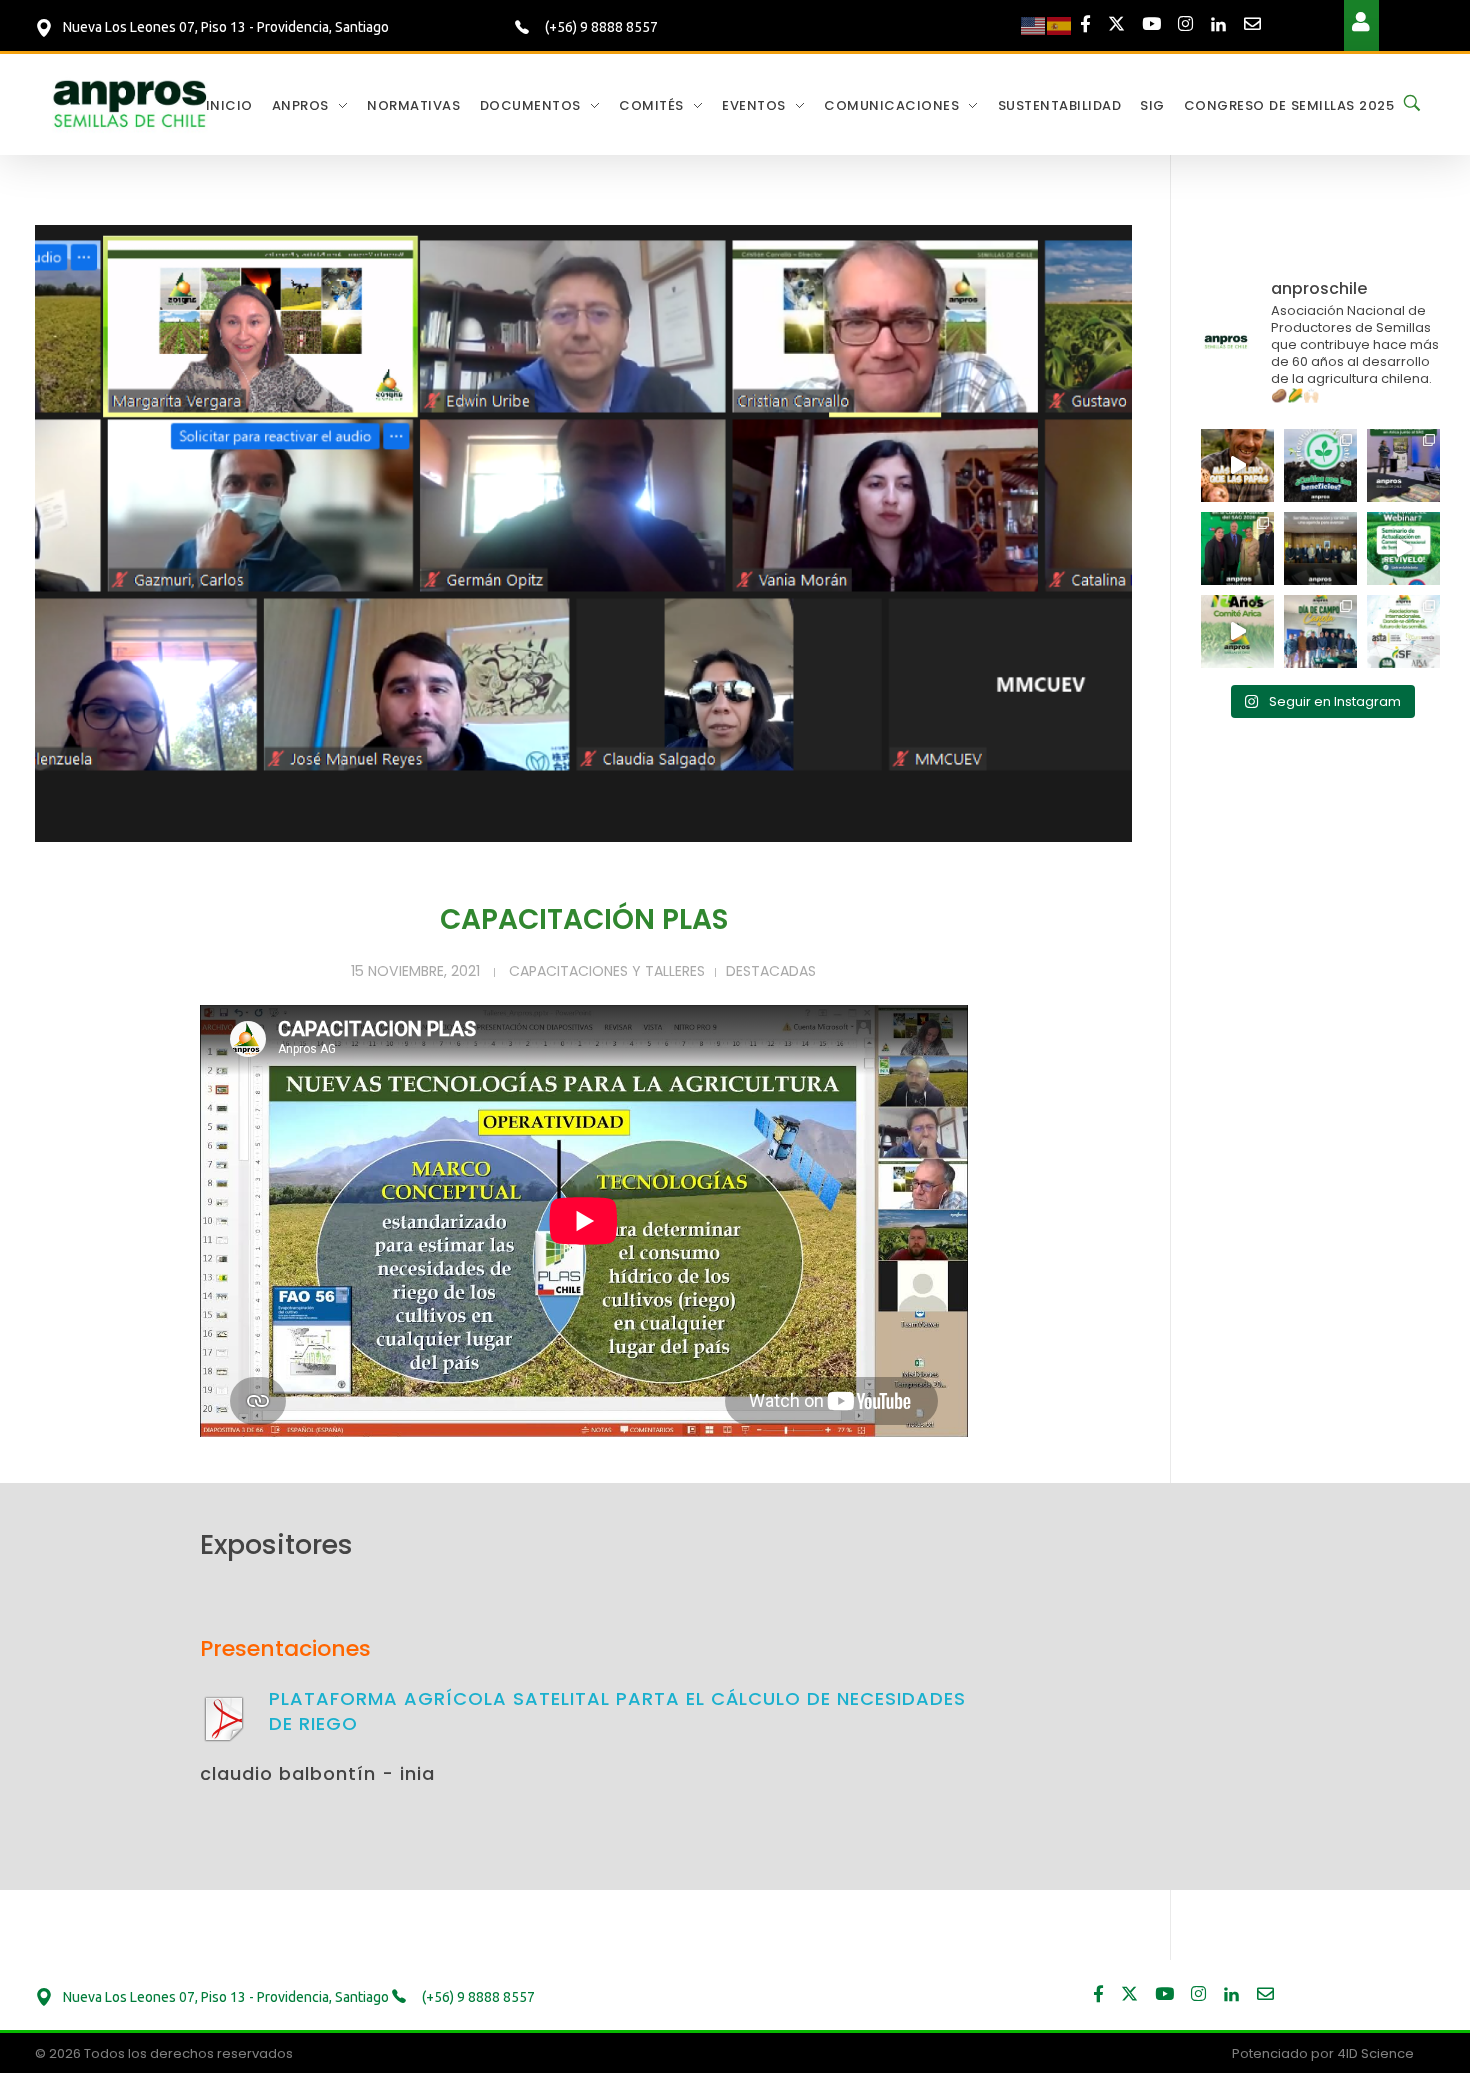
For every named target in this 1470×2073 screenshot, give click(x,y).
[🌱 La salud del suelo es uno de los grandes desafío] (1320, 465)
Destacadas (771, 971)
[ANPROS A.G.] (131, 102)
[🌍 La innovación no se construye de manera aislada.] (1403, 631)
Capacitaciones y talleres (607, 971)
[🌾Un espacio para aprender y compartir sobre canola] (1320, 631)
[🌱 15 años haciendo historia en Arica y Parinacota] (1237, 631)
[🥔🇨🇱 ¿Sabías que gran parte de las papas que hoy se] (1237, 465)
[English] (1034, 25)
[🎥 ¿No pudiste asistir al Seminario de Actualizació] (1403, 548)
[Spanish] (1060, 25)
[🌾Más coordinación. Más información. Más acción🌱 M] (1320, 548)
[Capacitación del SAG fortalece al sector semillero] (1403, 465)
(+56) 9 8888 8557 (600, 27)
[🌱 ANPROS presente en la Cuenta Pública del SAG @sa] (1237, 548)
